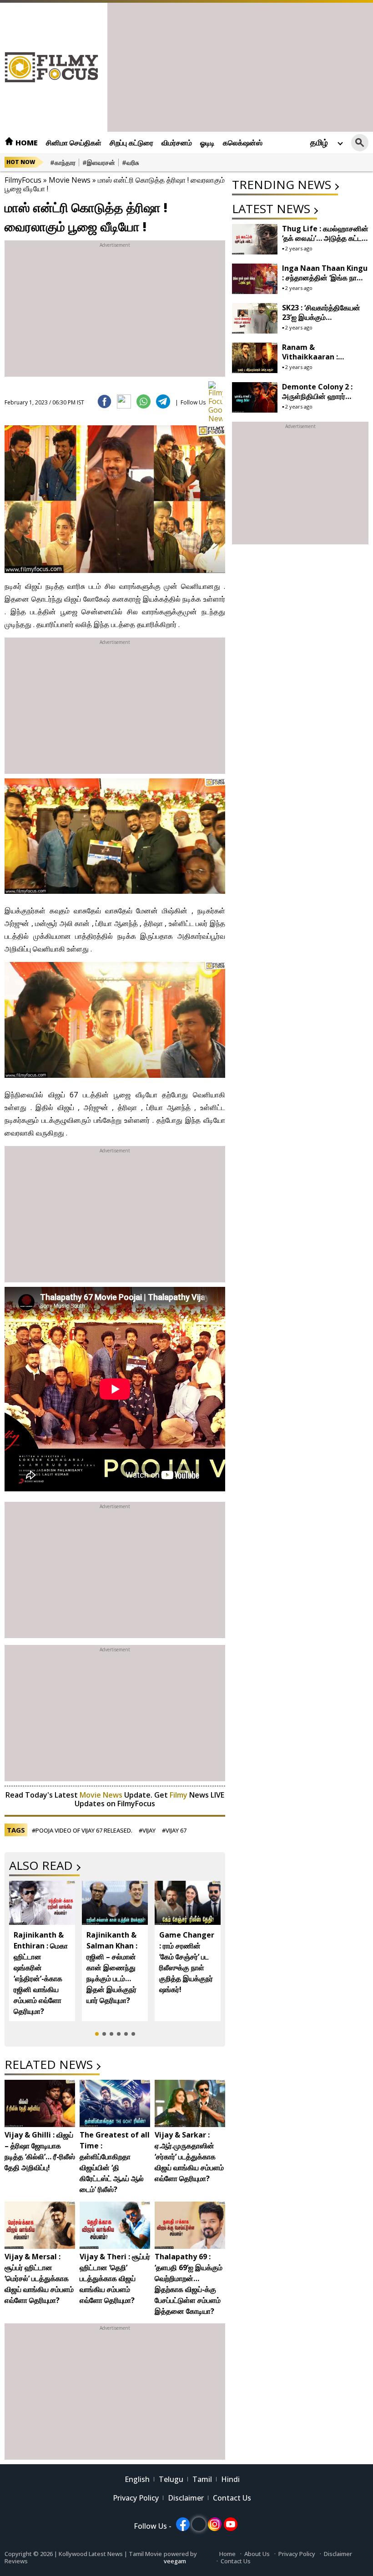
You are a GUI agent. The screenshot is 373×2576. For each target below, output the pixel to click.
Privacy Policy (136, 2498)
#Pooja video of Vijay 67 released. (82, 1830)
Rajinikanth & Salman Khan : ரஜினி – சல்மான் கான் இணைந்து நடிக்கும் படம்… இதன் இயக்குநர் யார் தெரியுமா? (112, 1968)
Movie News (70, 180)
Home (26, 143)
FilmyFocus (23, 180)
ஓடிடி (207, 143)
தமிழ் (319, 142)
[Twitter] (124, 401)
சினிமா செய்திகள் (74, 143)
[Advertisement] (240, 66)
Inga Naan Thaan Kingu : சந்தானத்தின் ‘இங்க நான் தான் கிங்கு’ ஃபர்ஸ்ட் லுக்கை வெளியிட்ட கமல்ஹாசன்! (325, 282)
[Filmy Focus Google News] (215, 388)
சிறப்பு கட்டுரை (131, 143)
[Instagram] (215, 2524)
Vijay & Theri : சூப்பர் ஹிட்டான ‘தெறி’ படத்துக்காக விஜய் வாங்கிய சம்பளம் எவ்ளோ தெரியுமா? (115, 2278)
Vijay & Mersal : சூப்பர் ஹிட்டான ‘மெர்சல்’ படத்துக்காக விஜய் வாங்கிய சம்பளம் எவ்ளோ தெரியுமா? (39, 2278)
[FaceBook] (104, 401)
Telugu (171, 2479)
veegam (175, 2561)
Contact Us (232, 2498)
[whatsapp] (144, 401)
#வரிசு (131, 162)
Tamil (202, 2479)
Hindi (230, 2479)
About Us (257, 2554)
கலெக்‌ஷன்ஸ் (243, 143)
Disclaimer (186, 2498)
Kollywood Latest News (91, 2554)
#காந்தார (63, 162)
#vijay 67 (174, 1830)
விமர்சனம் (177, 143)
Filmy (179, 1795)
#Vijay (147, 1830)
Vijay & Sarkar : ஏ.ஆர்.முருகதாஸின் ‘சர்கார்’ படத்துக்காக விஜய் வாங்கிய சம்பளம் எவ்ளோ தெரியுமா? (189, 2157)
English (137, 2479)
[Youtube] (231, 2524)
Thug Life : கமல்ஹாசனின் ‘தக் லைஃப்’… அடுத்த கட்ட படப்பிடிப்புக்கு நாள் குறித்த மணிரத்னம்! (325, 243)
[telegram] (163, 401)
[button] (97, 2034)
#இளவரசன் (99, 162)
